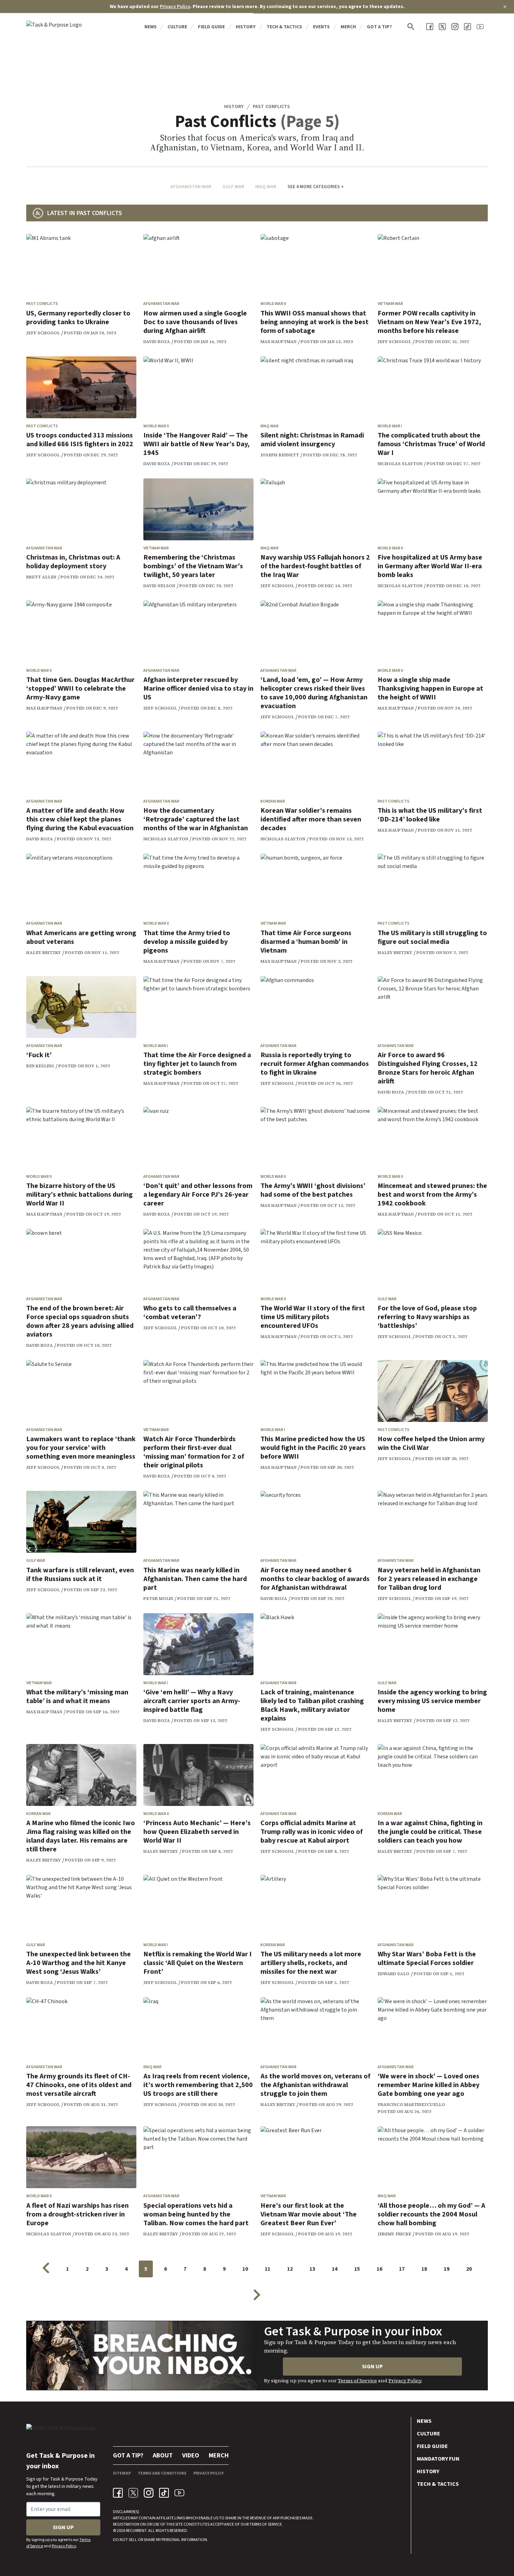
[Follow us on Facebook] (430, 27)
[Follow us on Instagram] (455, 27)
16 (379, 2269)
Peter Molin (158, 1599)
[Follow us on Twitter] (442, 27)
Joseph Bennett (280, 455)
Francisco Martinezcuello (411, 2105)
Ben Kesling (40, 1066)
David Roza (157, 342)
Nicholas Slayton (400, 464)
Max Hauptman (279, 342)
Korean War (273, 801)
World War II (273, 304)
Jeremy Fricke (394, 2234)
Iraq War (266, 187)
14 (335, 2269)
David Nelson (159, 586)
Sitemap (122, 2473)
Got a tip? (379, 27)
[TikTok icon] (164, 2493)
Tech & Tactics (284, 27)
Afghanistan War (191, 187)
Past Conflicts (271, 107)
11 (267, 2269)
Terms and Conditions (162, 2473)
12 (290, 2269)
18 (424, 2269)
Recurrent (136, 2531)
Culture (177, 27)
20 (469, 2269)
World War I (390, 426)
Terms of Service (357, 2381)
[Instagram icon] (149, 2493)
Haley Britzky (44, 953)
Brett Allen (41, 577)
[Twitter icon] (133, 2493)
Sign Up (372, 2367)
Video (191, 2456)
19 (447, 2269)
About (163, 2456)
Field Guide (211, 27)
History (246, 27)
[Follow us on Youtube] (480, 27)
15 (357, 2269)
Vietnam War (390, 304)
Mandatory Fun (438, 2459)
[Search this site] (411, 27)
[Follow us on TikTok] (467, 27)
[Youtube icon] (179, 2493)
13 (312, 2269)
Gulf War (233, 187)
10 (245, 2269)
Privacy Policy (175, 7)
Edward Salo (394, 1974)
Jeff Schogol (43, 333)
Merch (348, 27)
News (151, 27)
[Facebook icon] (118, 2493)
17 (402, 2269)
